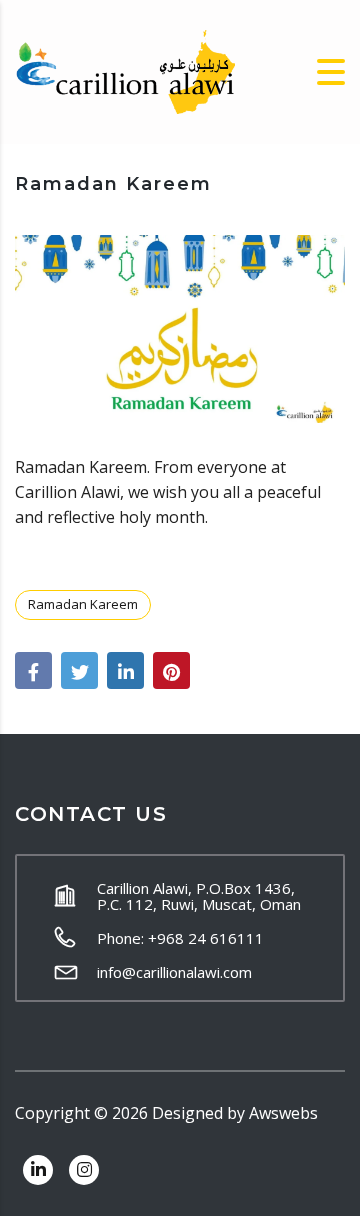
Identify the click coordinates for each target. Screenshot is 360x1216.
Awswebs (283, 1113)
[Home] (125, 70)
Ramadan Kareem (83, 604)
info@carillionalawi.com (174, 972)
